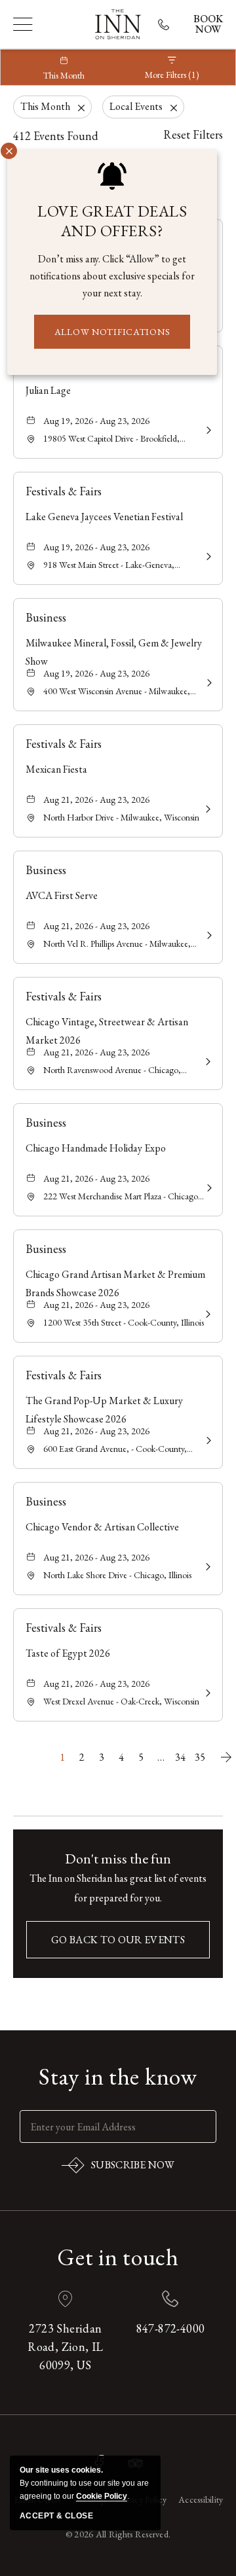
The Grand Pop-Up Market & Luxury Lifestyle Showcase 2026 (104, 1410)
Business (46, 617)
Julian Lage (48, 390)
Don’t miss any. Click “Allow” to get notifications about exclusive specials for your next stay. (112, 276)
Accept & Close (56, 2516)
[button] (118, 1940)
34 (180, 1757)
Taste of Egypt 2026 (68, 1653)
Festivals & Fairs (64, 491)
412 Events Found (56, 136)
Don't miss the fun (118, 1859)
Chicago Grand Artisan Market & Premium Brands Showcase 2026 (115, 1283)
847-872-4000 (171, 2328)
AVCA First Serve (62, 895)
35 (200, 1757)
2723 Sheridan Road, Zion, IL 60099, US (66, 2347)
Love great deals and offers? (112, 221)
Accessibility (201, 2499)
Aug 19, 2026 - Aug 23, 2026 (96, 421)
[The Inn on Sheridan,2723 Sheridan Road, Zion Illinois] (118, 24)
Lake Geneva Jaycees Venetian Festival (104, 517)
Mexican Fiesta (56, 769)
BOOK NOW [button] (208, 24)
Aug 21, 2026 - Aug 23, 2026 (96, 800)
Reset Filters (193, 134)
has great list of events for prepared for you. (118, 1888)
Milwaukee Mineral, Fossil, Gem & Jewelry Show (114, 652)
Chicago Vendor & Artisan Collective (102, 1527)
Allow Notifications (112, 332)
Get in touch (118, 2257)
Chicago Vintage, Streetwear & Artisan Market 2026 (107, 1031)
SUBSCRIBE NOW (118, 2168)
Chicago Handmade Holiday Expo (96, 1148)
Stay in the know (118, 2077)
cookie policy (102, 2496)
